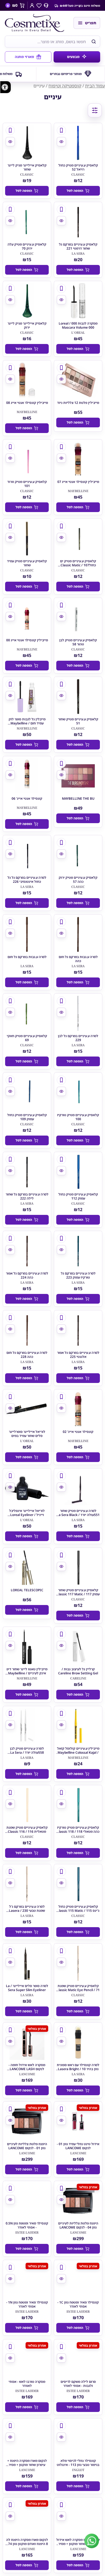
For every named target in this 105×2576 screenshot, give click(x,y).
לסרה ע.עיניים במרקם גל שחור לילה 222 (27, 1196)
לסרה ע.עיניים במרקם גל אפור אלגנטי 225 (78, 1355)
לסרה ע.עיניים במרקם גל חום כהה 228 (27, 1355)
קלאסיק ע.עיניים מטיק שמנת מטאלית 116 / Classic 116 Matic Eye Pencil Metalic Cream (27, 1834)
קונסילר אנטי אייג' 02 (78, 1432)
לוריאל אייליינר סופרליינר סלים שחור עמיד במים (27, 1434)
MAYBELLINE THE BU (78, 798)
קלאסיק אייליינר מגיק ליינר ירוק (27, 326)
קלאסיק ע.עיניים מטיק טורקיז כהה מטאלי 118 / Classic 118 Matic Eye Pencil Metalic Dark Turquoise (78, 1834)
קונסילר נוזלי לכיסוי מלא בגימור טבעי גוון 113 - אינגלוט (78, 2463)
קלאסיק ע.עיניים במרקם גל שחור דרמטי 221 (78, 246)
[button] (6, 87)
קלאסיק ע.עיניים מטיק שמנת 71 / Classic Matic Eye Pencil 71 (78, 1990)
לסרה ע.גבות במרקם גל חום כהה (78, 959)
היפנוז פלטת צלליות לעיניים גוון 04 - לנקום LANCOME (78, 2225)
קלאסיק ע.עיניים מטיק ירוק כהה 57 (78, 880)
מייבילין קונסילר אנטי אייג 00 (27, 640)
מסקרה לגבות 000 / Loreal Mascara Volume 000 (78, 326)
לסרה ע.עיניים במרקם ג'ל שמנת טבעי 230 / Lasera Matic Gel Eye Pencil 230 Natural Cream (27, 1913)
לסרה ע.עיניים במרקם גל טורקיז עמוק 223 (78, 1276)
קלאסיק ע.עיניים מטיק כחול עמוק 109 (27, 1117)
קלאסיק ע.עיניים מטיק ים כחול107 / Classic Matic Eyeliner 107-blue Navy (78, 565)
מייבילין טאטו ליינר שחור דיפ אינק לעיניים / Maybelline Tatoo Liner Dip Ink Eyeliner (27, 1673)
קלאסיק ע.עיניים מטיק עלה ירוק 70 (27, 246)
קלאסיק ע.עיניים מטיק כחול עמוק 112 (78, 1196)
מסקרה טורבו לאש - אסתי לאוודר (27, 2384)
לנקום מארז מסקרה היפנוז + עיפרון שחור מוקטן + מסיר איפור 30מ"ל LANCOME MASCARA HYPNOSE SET (27, 2467)
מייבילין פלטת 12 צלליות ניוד (78, 403)
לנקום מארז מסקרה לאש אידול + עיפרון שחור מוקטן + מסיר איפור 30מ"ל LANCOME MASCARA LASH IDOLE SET (78, 2546)
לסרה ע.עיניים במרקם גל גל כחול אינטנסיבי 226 (27, 880)
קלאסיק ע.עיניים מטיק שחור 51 (78, 721)
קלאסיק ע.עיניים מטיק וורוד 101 (27, 484)
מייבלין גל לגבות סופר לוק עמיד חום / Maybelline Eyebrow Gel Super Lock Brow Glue (27, 725)
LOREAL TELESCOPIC (27, 1590)
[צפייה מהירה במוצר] (61, 142)
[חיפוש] (94, 42)
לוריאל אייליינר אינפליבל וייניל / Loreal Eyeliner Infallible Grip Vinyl (27, 1515)
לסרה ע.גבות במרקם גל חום (27, 957)
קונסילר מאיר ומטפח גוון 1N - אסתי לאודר (27, 2305)
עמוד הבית (95, 86)
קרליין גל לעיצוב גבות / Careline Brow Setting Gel (78, 1671)
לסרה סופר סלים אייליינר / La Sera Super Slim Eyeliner (27, 1988)
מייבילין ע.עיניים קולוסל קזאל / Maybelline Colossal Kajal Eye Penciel (78, 1752)
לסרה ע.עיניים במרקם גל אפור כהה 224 (27, 1276)
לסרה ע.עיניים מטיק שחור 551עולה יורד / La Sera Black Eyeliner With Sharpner (78, 1515)
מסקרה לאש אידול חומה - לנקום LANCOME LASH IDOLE (27, 2069)
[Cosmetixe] (37, 23)
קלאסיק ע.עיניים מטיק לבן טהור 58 (78, 642)
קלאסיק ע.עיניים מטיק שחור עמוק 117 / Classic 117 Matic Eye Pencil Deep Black (78, 1594)
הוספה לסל (75, 191)
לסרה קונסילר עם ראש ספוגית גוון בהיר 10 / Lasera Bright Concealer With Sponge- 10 (78, 2069)
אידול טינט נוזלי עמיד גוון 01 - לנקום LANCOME (78, 2146)
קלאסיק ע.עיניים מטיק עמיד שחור (27, 563)
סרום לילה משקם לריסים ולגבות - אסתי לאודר (78, 2384)
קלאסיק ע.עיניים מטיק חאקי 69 (27, 1038)
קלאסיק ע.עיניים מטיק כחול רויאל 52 (78, 167)
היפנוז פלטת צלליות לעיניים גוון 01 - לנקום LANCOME (27, 2146)
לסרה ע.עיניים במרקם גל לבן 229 (78, 1038)
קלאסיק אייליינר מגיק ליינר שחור (27, 167)
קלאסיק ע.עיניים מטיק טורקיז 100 (78, 1117)
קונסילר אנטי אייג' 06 (27, 798)
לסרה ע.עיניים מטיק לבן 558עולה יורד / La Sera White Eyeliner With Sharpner (27, 1754)
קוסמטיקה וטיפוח (65, 86)
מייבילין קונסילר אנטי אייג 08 (27, 403)
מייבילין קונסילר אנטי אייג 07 (78, 482)
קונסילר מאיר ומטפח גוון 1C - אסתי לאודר (78, 2305)
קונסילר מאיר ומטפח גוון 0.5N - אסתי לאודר (27, 2225)
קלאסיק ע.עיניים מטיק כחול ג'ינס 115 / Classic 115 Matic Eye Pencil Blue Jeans (78, 1911)
